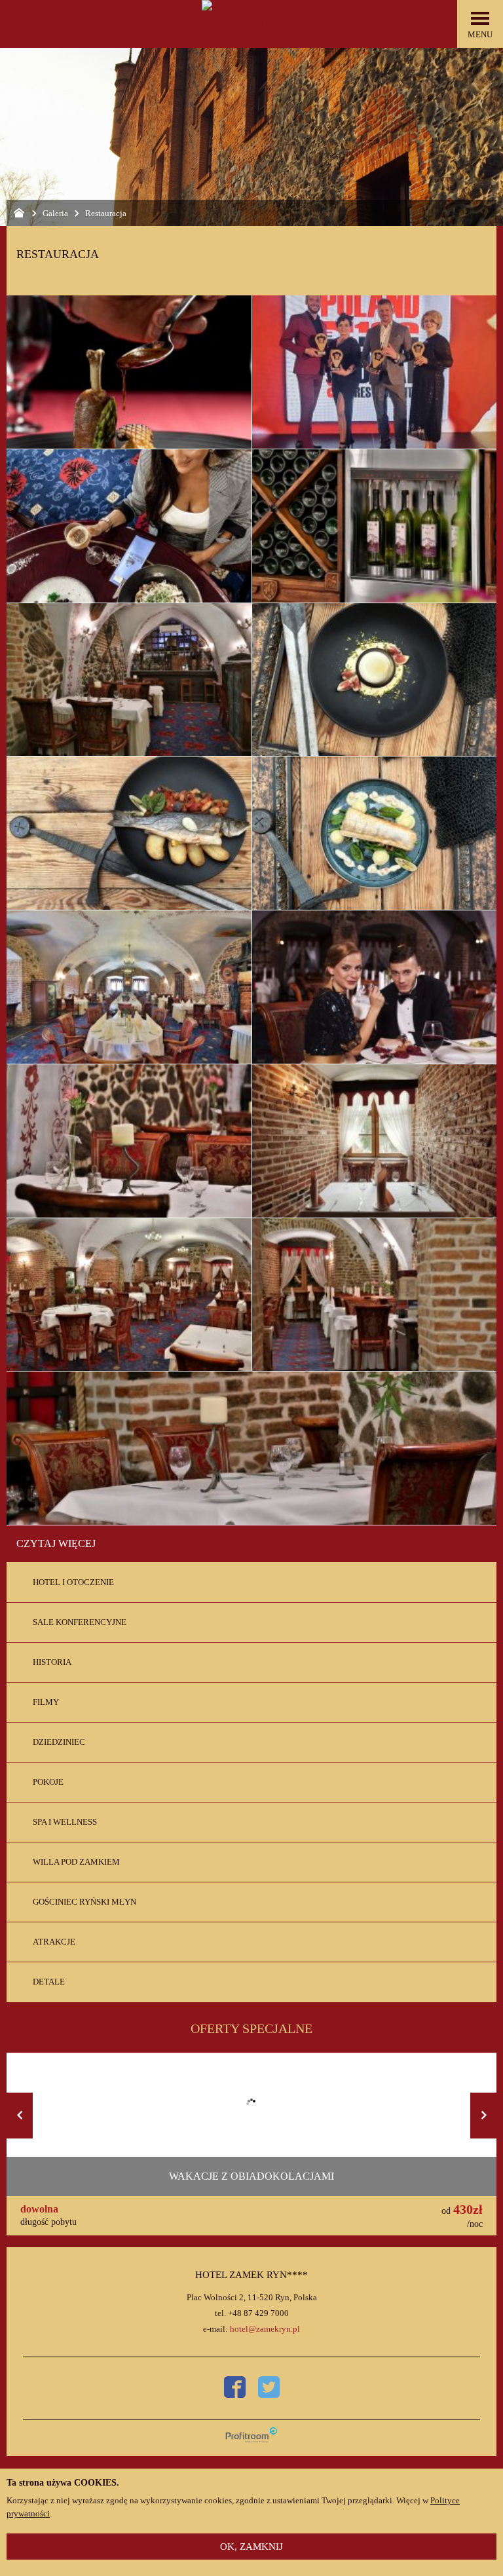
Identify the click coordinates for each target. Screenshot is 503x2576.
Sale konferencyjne (80, 1622)
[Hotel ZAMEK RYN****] (251, 23)
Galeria (55, 213)
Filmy (46, 1702)
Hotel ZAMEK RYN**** (251, 2275)
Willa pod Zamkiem (76, 1862)
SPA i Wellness (65, 1822)
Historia (52, 1662)
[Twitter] (269, 2387)
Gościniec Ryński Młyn (84, 1902)
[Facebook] (235, 2387)
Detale (49, 1982)
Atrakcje (54, 1942)
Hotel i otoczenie (73, 1582)
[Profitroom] (251, 2435)
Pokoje (48, 1782)
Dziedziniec (59, 1742)
